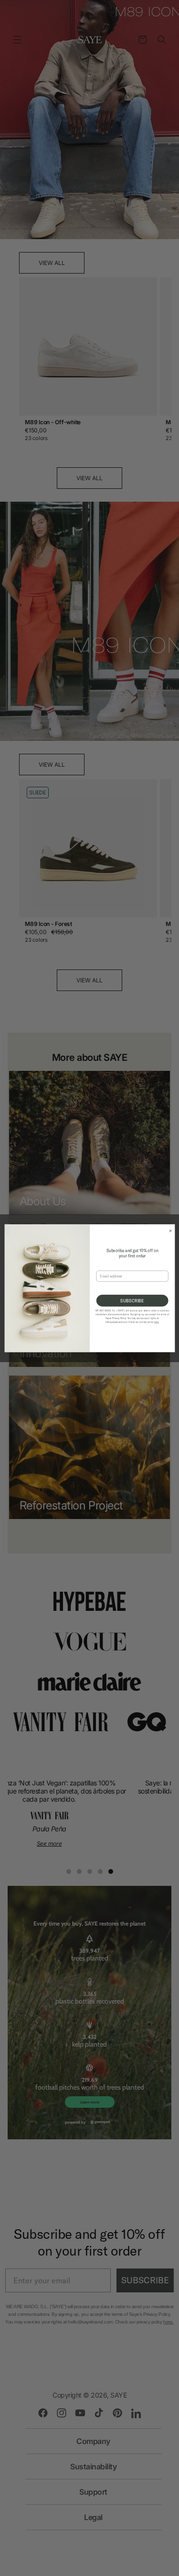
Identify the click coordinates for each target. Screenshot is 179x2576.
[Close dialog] (169, 1230)
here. (156, 1322)
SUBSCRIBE (132, 1300)
